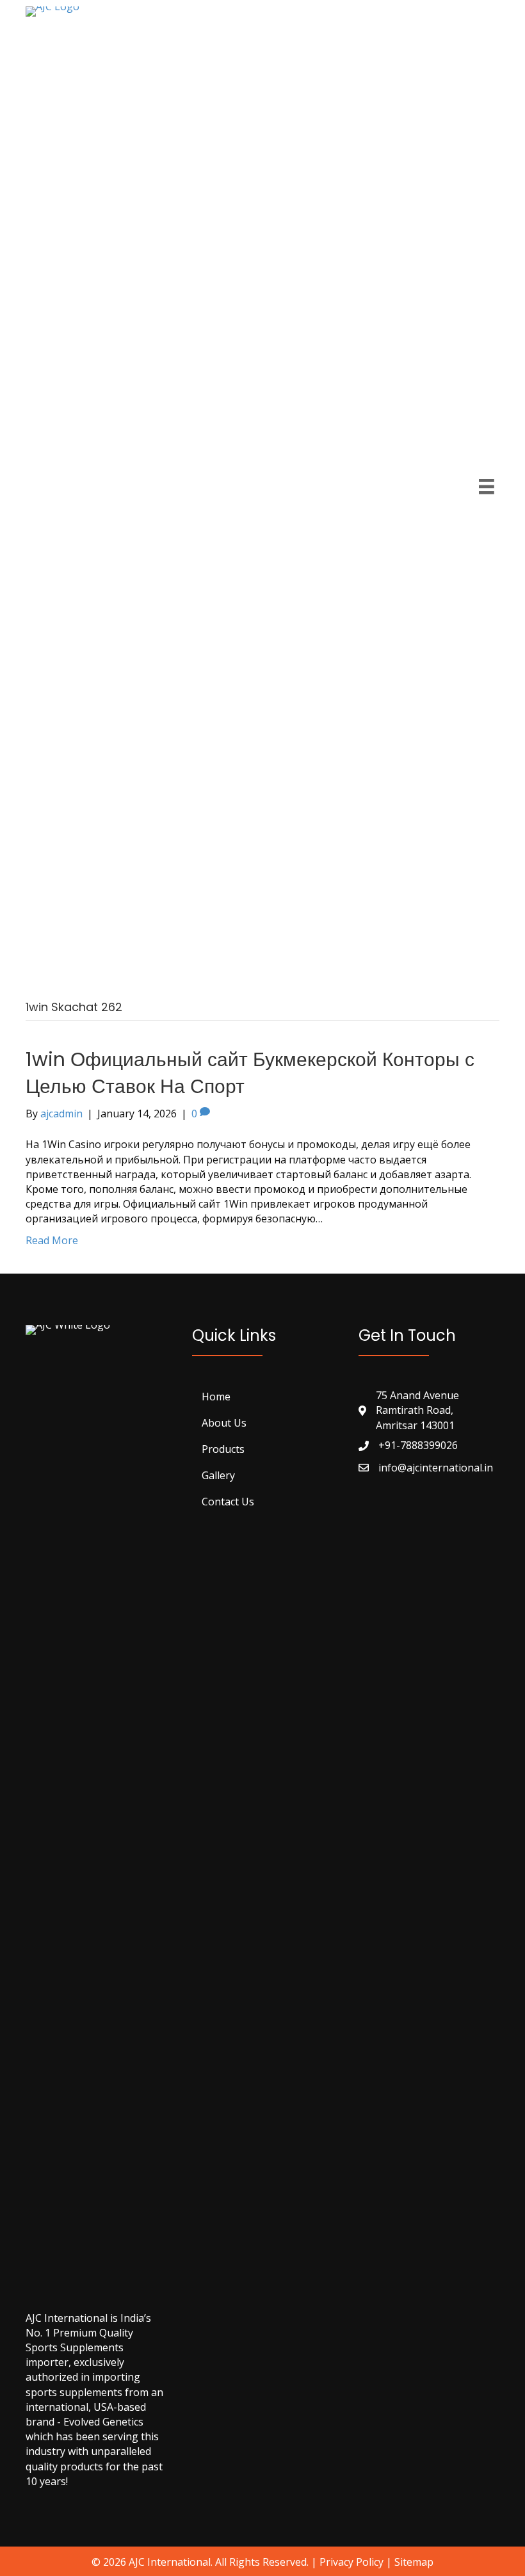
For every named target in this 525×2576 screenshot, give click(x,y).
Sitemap (414, 2562)
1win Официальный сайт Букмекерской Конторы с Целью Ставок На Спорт (250, 1073)
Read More (52, 1240)
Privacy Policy (351, 2562)
